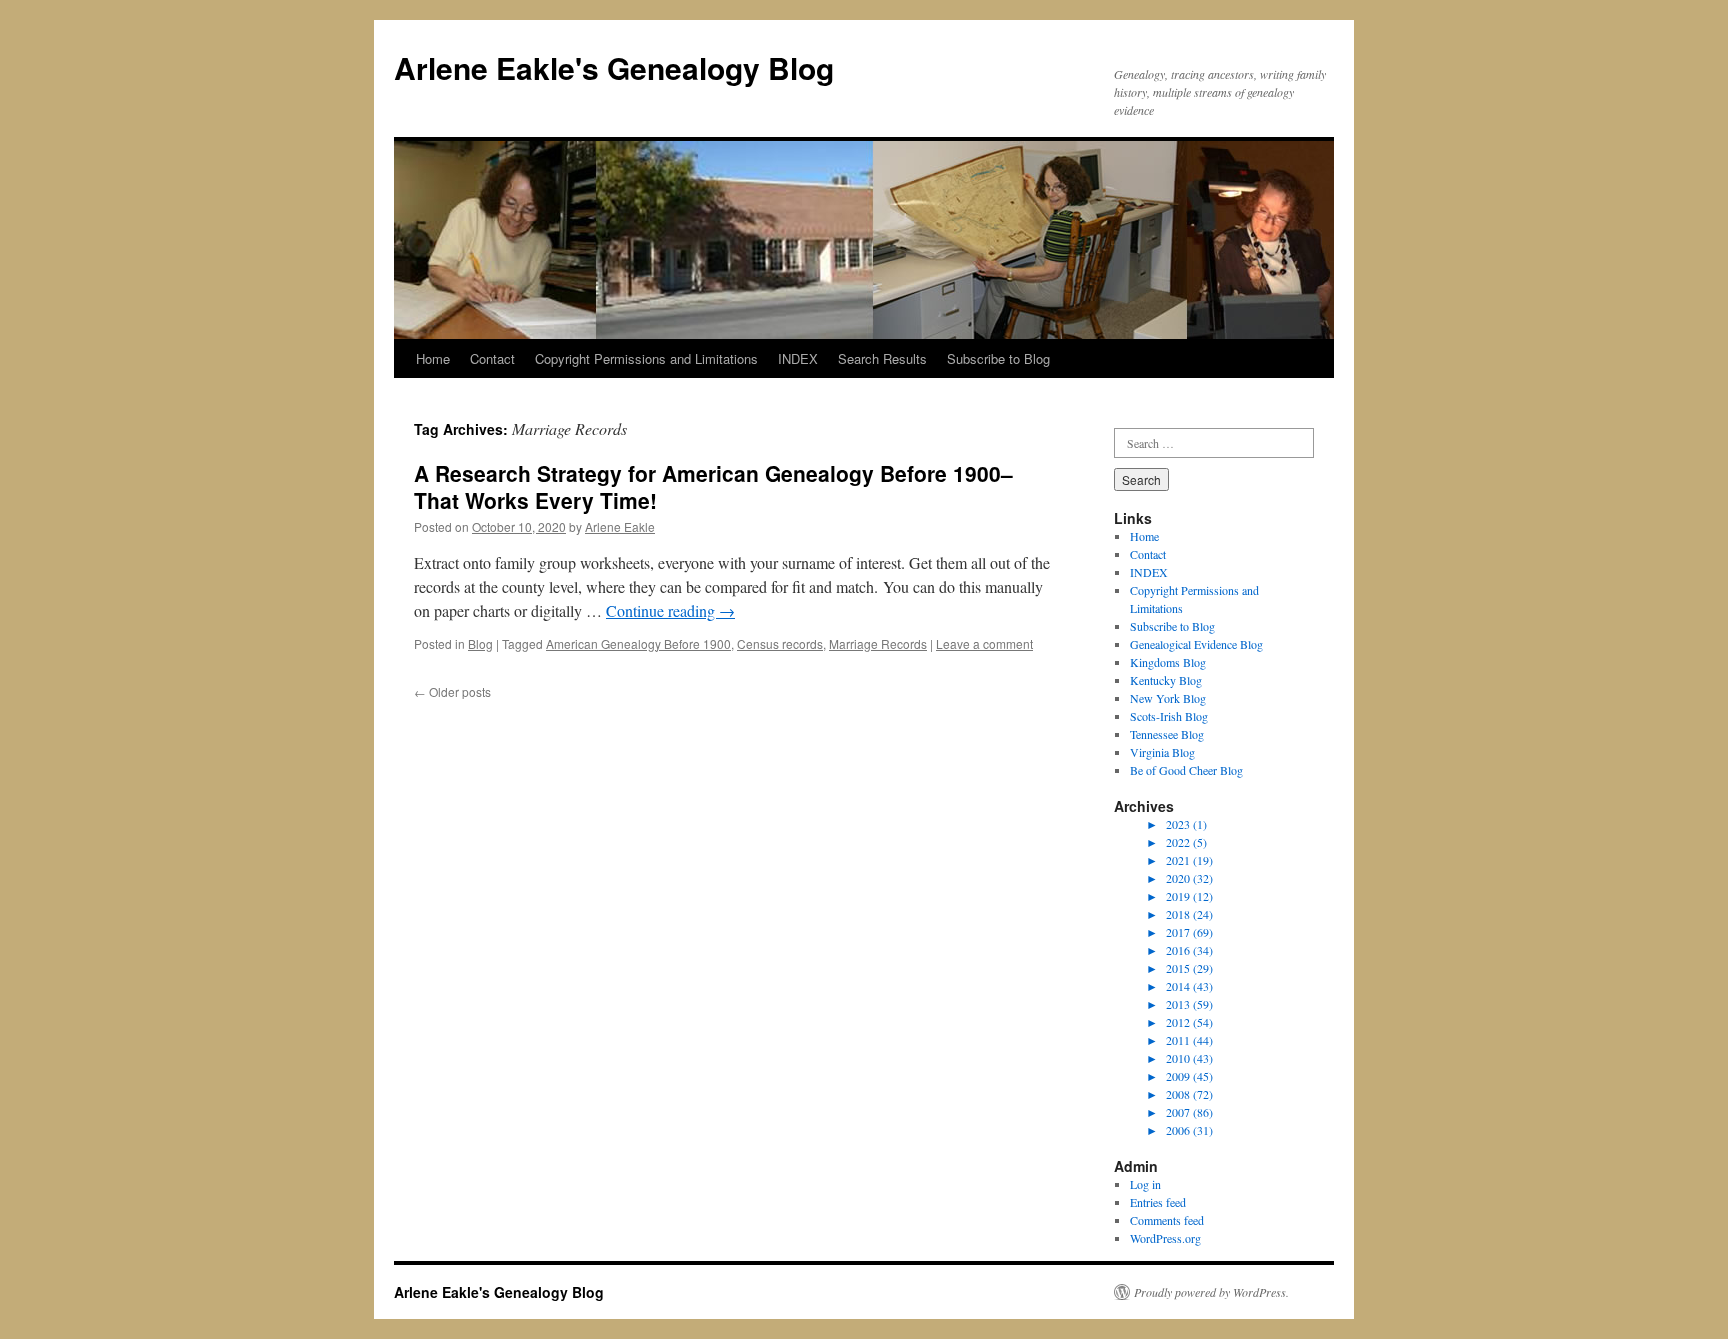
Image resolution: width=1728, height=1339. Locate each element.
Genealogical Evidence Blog (1196, 644)
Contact (492, 358)
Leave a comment (984, 643)
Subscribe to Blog (998, 358)
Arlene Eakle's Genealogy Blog (614, 67)
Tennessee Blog (1167, 734)
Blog (480, 643)
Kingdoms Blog (1168, 662)
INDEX (798, 358)
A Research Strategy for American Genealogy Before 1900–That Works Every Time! (713, 486)
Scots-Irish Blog (1169, 716)
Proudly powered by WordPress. (1211, 1292)
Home (433, 358)
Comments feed (1167, 1220)
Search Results (882, 358)
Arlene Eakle (620, 526)
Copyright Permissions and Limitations (646, 358)
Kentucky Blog (1166, 680)
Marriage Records (878, 643)
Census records (780, 643)
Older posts (452, 691)
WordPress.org (1165, 1238)
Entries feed (1158, 1202)
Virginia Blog (1162, 752)
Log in (1145, 1184)
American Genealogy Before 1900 (638, 643)
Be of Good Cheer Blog (1186, 770)
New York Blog (1168, 698)
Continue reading (670, 610)
